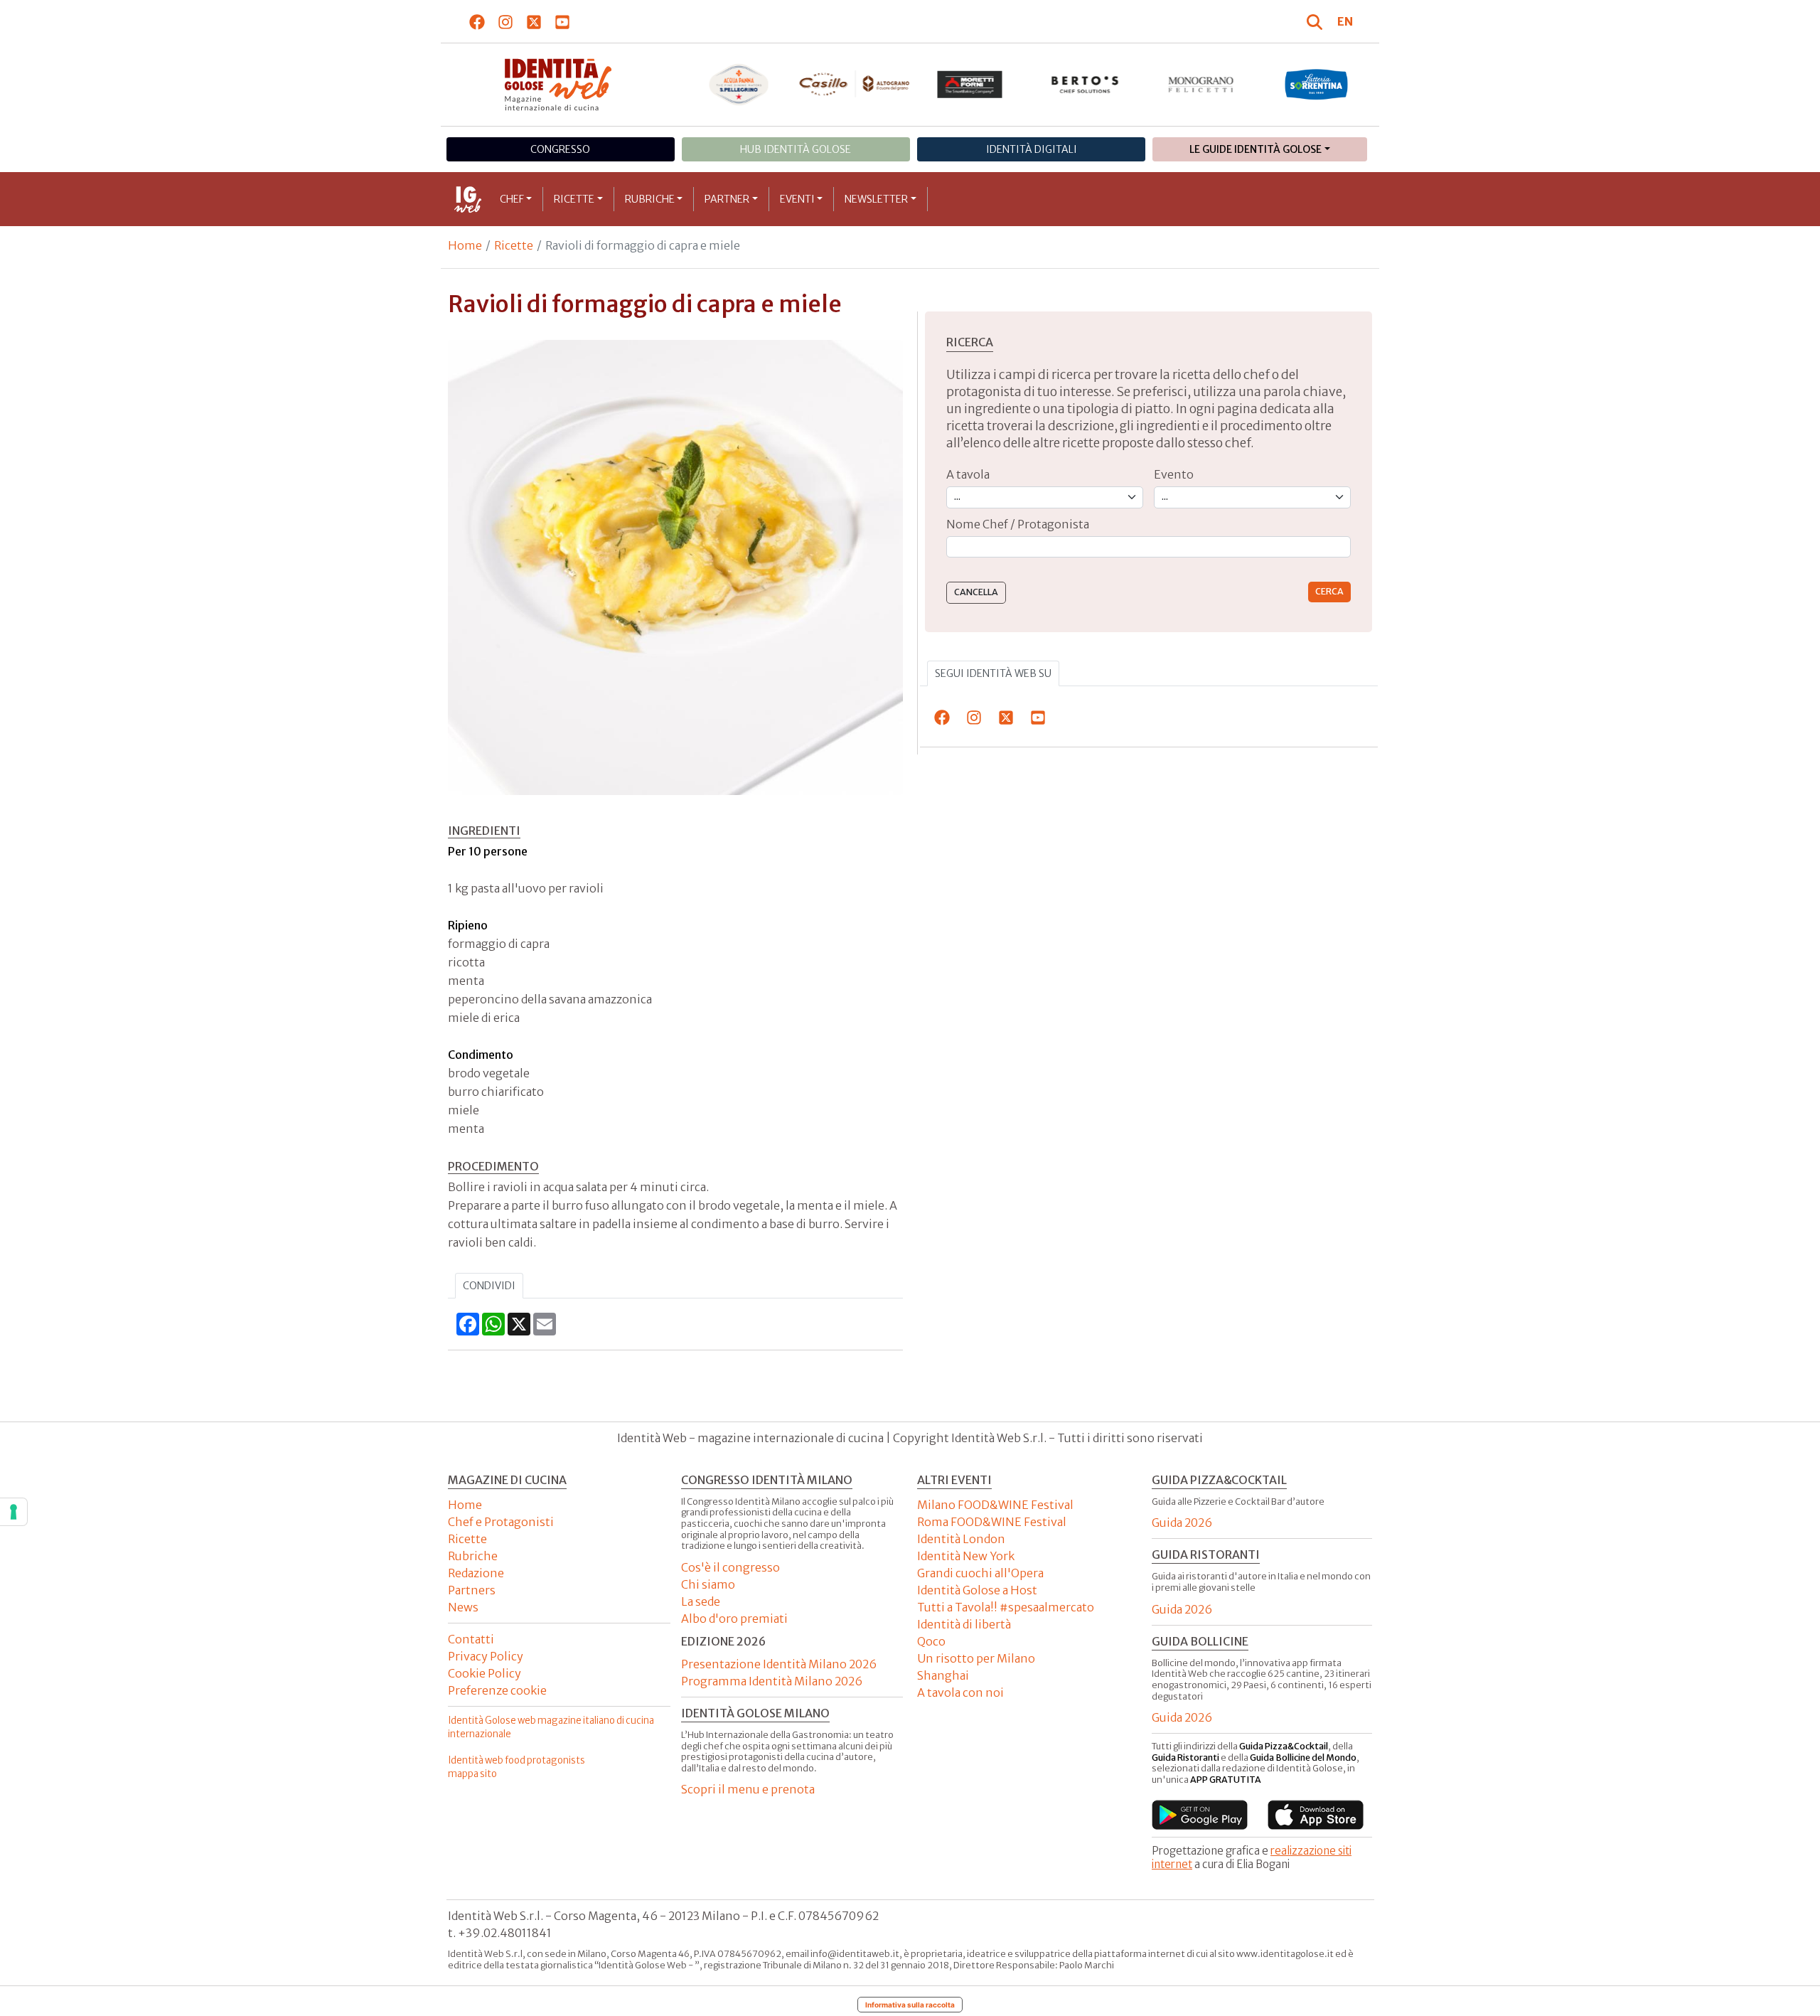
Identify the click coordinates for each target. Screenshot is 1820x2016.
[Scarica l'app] (1200, 1815)
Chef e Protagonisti (501, 1522)
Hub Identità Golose (796, 149)
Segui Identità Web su (993, 673)
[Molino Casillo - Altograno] (854, 84)
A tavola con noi (960, 1692)
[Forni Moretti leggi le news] (970, 85)
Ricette (574, 199)
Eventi (797, 199)
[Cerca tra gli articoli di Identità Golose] (1317, 21)
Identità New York (966, 1556)
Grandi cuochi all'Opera (980, 1573)
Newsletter (876, 199)
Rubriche (650, 199)
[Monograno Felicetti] (1201, 85)
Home (465, 245)
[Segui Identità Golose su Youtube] (563, 21)
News (463, 1607)
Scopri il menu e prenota (748, 1789)
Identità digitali (1032, 149)
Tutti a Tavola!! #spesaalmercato (1006, 1607)
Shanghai (943, 1675)
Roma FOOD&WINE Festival (992, 1522)
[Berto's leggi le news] (1085, 85)
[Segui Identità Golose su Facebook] (477, 21)
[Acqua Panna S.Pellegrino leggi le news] (739, 85)
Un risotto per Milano (976, 1658)
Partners (472, 1590)
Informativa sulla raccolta (910, 2005)
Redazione (476, 1573)
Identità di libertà (964, 1624)
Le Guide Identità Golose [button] (1256, 149)
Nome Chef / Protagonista (1018, 524)
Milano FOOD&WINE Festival (995, 1505)
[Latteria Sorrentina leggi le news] (1316, 85)
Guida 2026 (1182, 1522)
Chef (512, 199)
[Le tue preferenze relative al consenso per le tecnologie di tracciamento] (14, 1512)
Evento (1174, 474)
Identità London (961, 1539)
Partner (727, 199)
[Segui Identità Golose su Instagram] (506, 21)
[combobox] (1149, 547)
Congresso (560, 149)
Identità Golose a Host (977, 1590)
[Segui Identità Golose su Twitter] (534, 21)
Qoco (931, 1641)
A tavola (968, 474)
